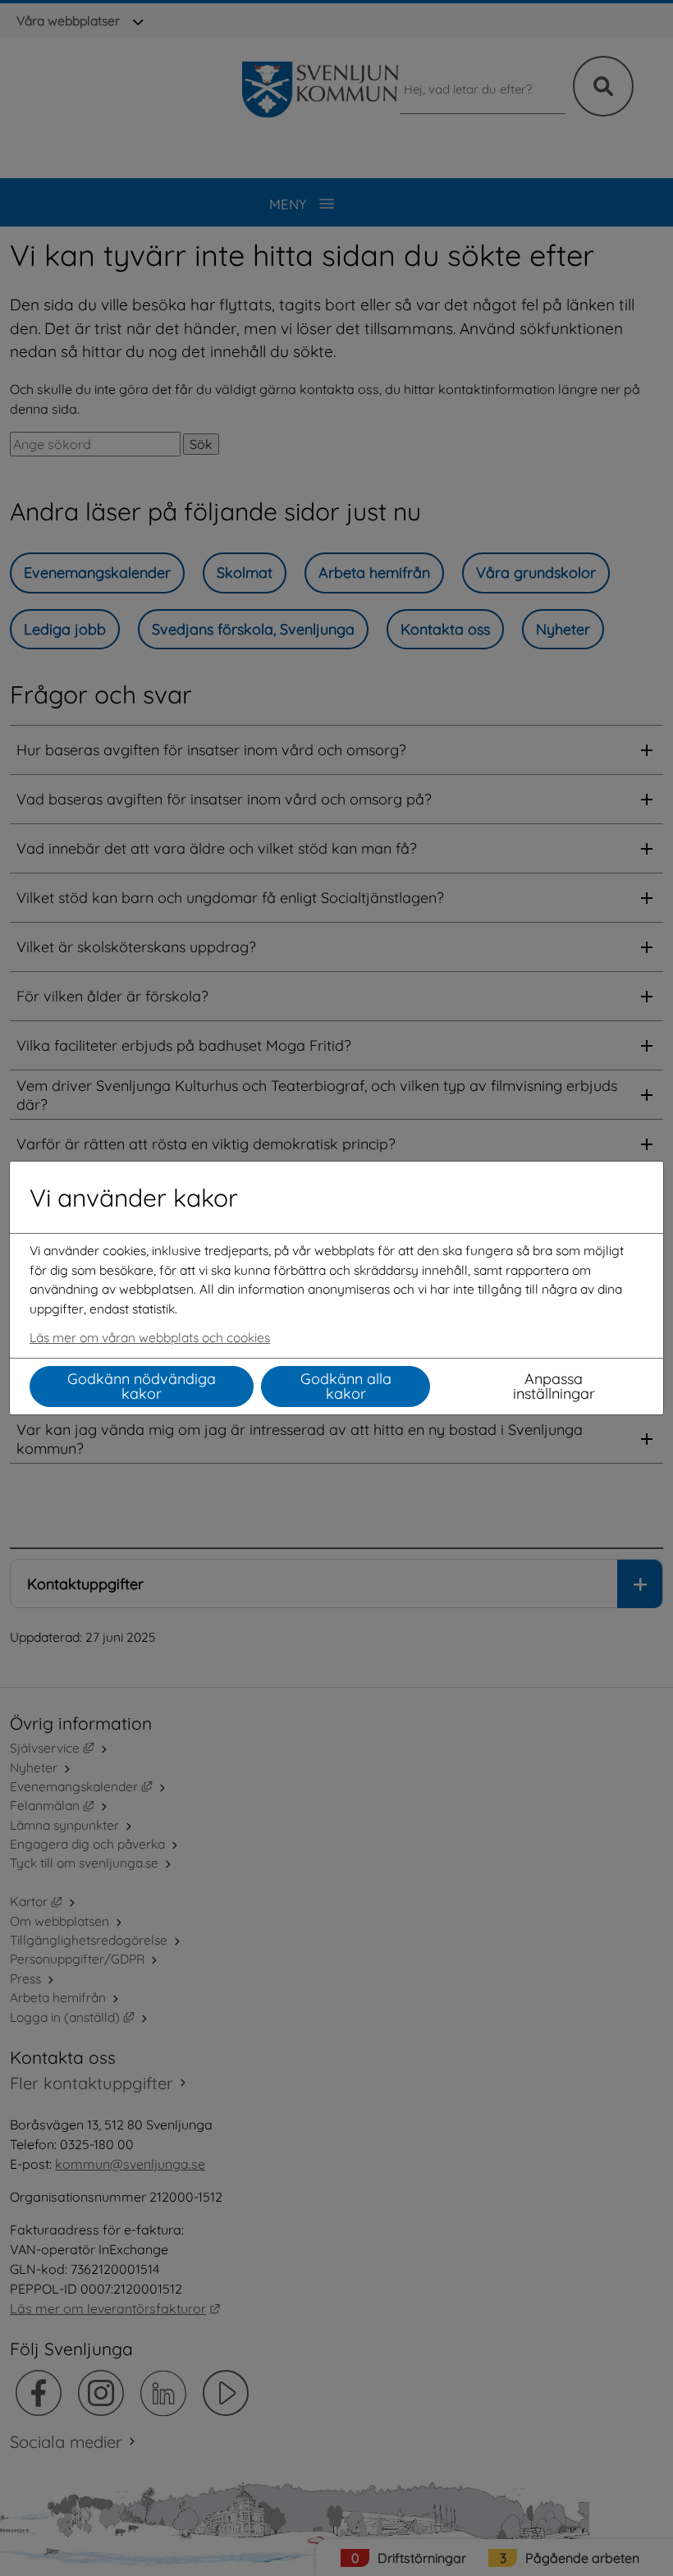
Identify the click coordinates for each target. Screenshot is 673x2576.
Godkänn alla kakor (346, 1386)
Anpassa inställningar (554, 1386)
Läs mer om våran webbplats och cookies (150, 1337)
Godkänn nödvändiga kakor (142, 1386)
